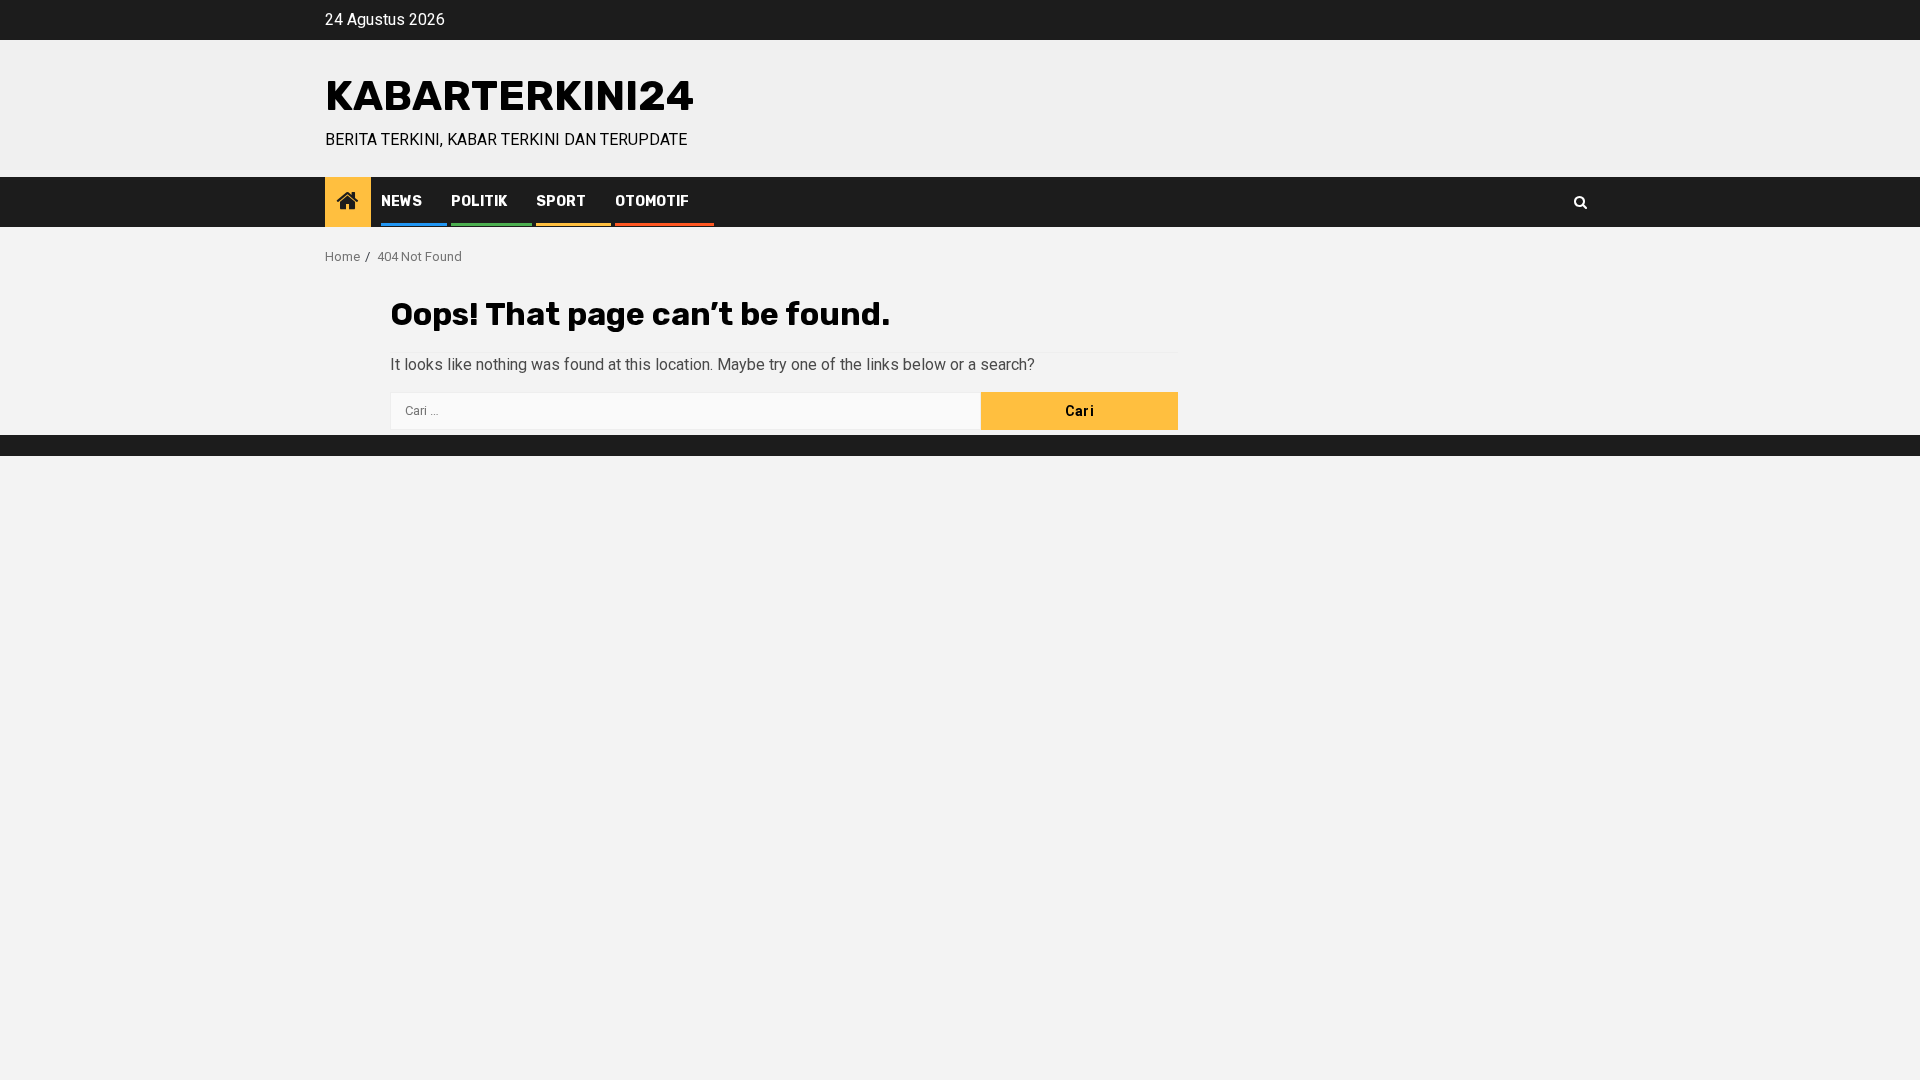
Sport (561, 201)
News (401, 201)
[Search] (1580, 202)
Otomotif (652, 201)
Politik (479, 201)
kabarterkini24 (509, 96)
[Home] (348, 203)
